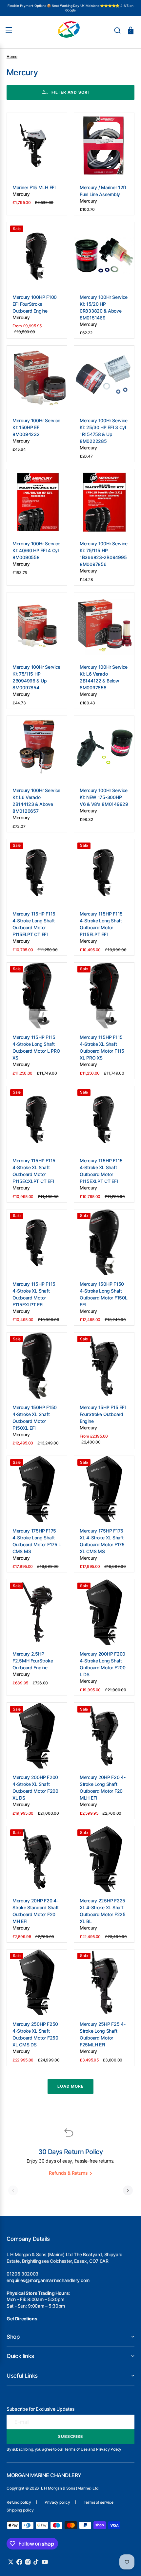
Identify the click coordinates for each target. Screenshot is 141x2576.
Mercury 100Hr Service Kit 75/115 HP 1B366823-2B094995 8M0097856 (104, 554)
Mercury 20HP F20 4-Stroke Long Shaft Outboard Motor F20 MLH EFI (103, 1787)
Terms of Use (76, 2449)
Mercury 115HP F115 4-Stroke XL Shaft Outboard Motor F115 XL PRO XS (102, 1047)
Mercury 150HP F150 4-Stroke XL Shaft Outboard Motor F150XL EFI (35, 1418)
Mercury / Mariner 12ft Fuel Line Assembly (103, 191)
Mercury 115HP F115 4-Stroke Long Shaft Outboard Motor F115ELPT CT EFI (34, 924)
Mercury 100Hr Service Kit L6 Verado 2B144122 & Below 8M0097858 (104, 677)
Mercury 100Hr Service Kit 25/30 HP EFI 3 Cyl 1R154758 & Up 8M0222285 (104, 431)
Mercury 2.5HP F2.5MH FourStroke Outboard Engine (33, 1661)
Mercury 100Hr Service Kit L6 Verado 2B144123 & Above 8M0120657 (36, 801)
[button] (117, 30)
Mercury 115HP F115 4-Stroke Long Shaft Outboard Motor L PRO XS (36, 1047)
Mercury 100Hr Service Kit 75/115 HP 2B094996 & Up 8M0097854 (36, 677)
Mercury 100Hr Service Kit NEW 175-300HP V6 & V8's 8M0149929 (104, 797)
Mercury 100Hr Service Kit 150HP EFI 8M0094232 (36, 427)
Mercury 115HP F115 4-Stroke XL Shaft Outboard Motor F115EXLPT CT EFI (101, 1171)
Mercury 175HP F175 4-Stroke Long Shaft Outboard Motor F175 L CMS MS (37, 1541)
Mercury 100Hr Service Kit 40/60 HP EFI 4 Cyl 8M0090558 (36, 550)
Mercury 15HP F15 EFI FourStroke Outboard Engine (103, 1414)
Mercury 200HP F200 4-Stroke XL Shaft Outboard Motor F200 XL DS (35, 1787)
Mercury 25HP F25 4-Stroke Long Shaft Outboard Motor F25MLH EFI (103, 2034)
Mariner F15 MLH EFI (34, 187)
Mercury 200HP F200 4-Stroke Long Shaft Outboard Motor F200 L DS (103, 1664)
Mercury (21, 194)
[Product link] (37, 164)
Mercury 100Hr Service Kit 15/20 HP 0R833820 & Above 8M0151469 (104, 307)
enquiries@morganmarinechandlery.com (48, 2280)
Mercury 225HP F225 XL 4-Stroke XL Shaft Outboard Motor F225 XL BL (103, 1911)
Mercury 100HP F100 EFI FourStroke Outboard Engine (35, 304)
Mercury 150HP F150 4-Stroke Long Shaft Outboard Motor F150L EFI (103, 1294)
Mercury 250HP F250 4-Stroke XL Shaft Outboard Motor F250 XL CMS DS (35, 2034)
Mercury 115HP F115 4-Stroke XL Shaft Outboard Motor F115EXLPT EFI (34, 1294)
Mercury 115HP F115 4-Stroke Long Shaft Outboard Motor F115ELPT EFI (101, 924)
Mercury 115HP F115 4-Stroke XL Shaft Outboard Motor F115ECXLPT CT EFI (34, 1171)
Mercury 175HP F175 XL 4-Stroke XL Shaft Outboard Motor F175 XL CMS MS (102, 1541)
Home (12, 56)
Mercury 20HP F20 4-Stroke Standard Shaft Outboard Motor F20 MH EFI (36, 1911)
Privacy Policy (109, 2449)
